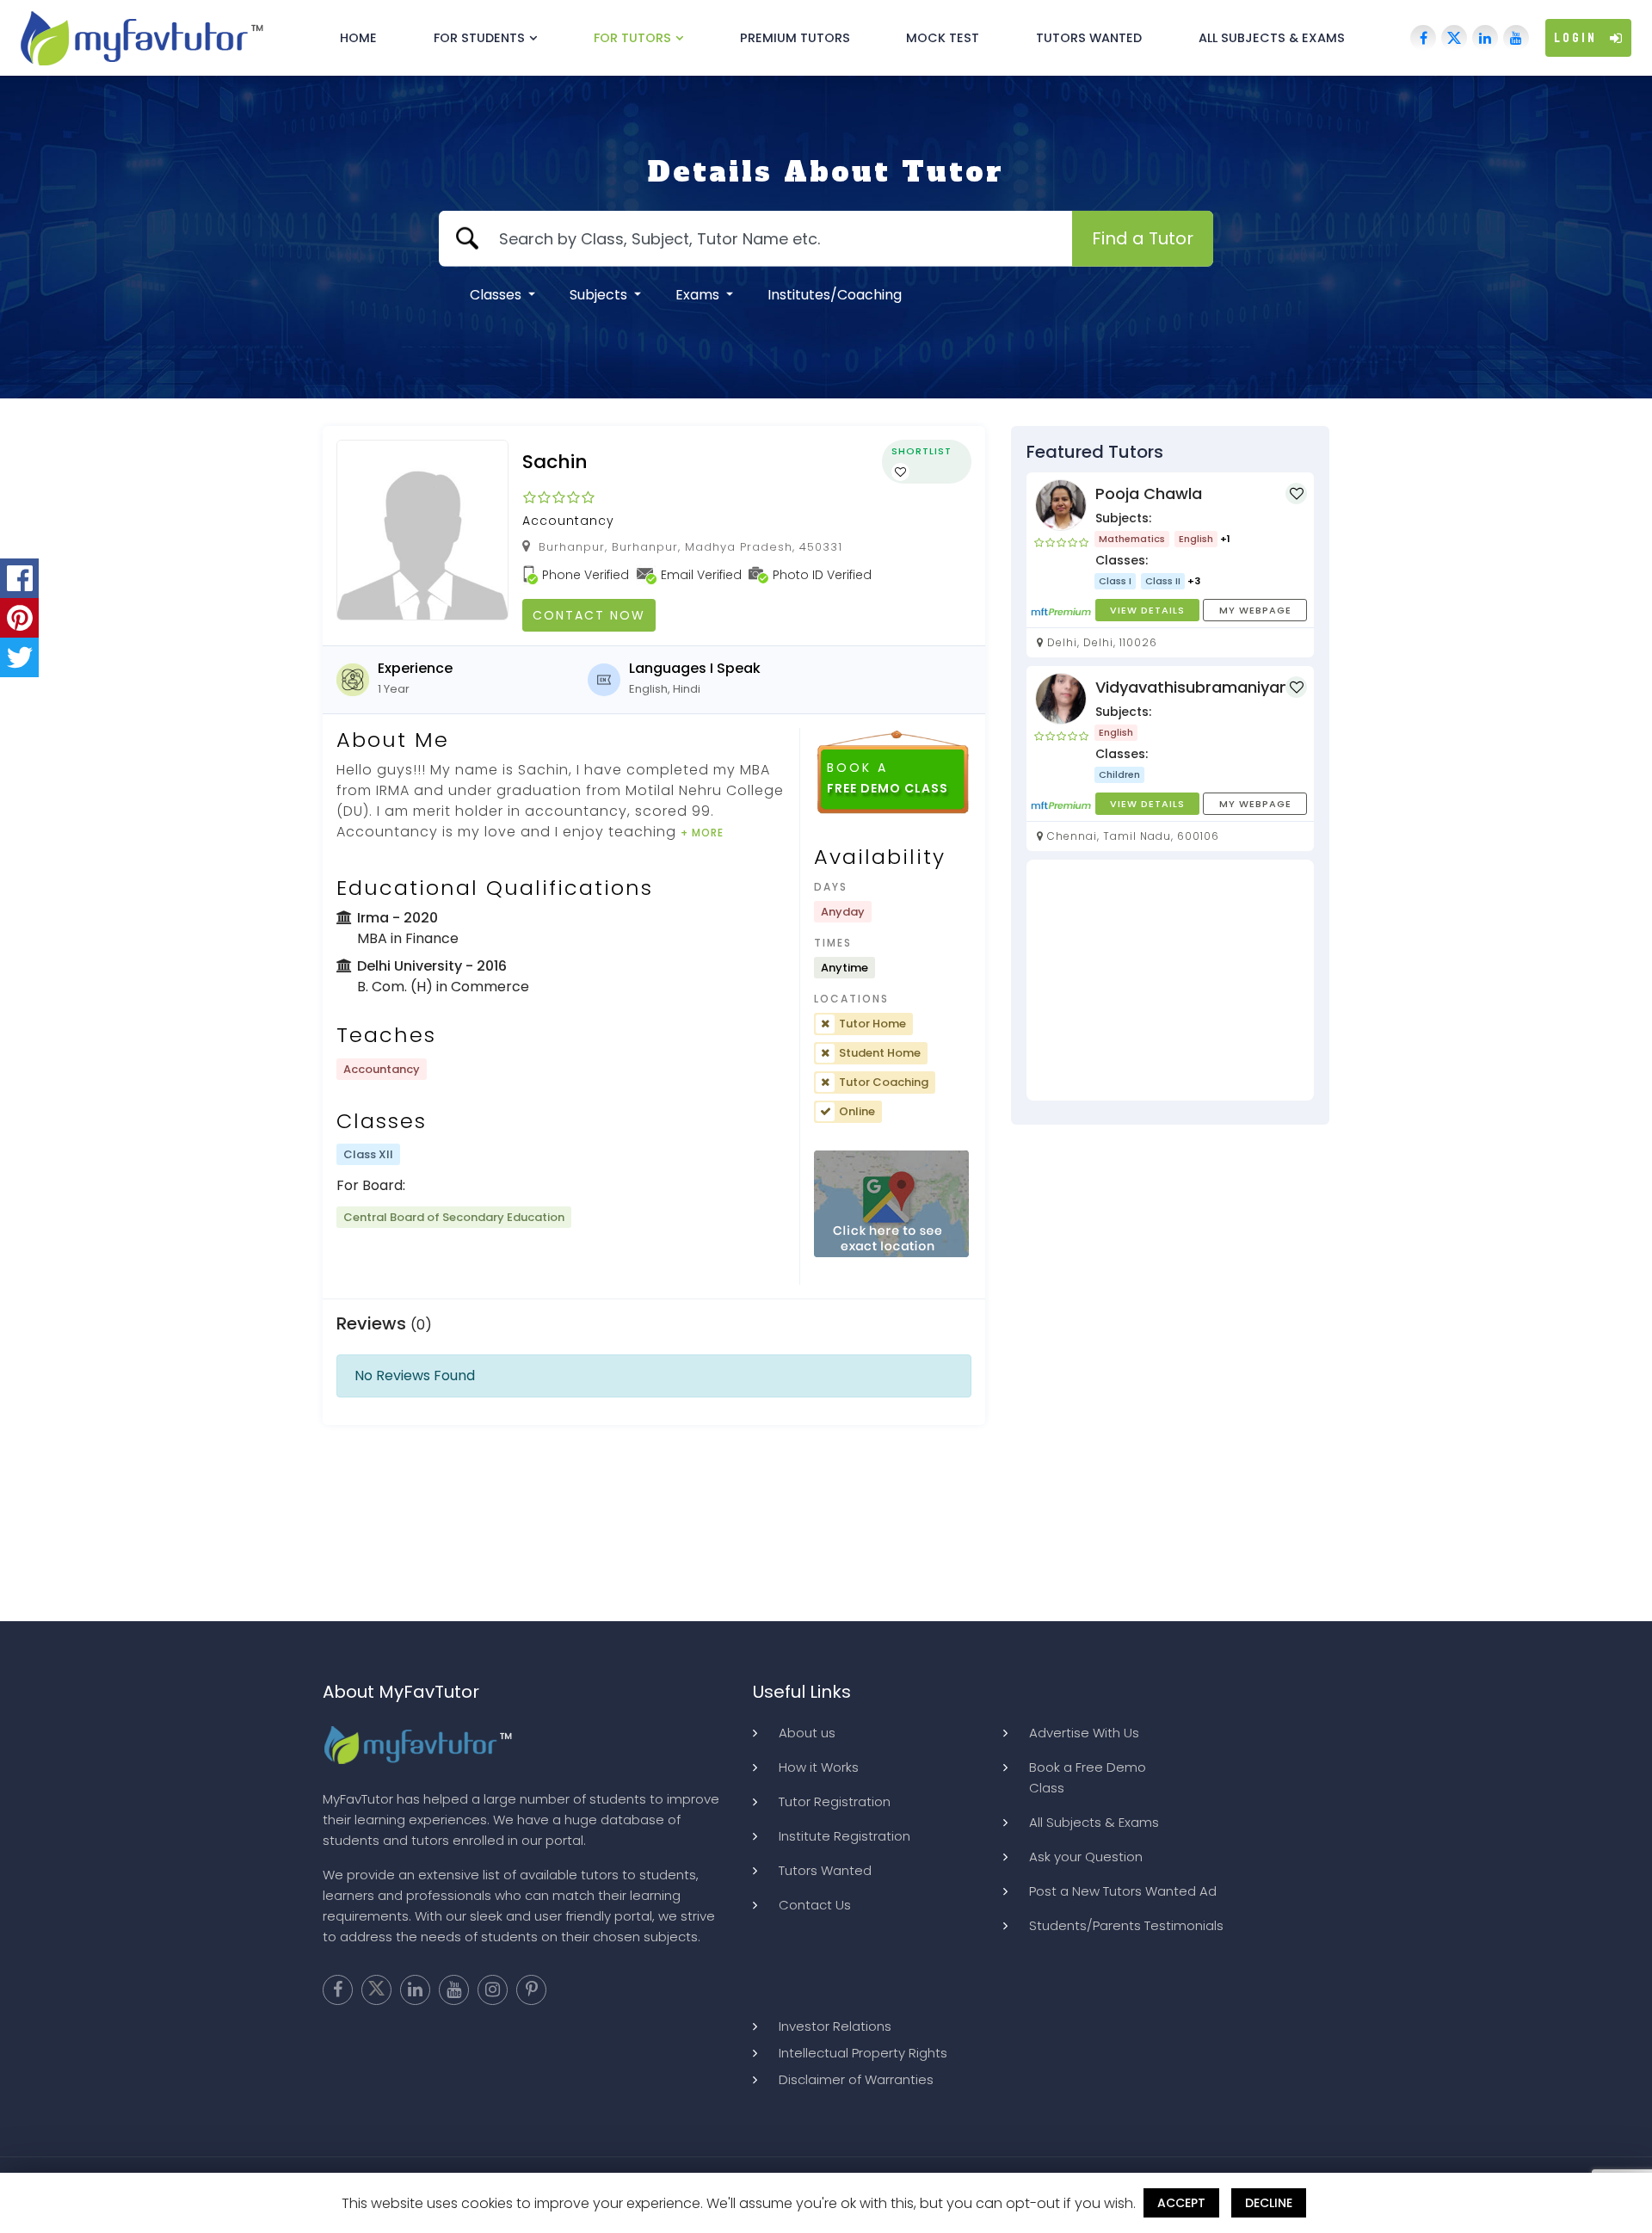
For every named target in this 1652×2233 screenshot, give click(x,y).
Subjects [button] (600, 295)
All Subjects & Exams (1272, 38)
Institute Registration (844, 1836)
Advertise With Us (1084, 1733)
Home (358, 38)
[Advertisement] (1170, 980)
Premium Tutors (795, 38)
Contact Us (815, 1905)
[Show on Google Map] (891, 1204)
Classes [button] (497, 295)
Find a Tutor (1143, 238)
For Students (479, 38)
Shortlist (922, 451)
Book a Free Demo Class (1088, 1777)
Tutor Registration (835, 1801)
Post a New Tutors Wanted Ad (1123, 1891)
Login (1575, 38)
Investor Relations (835, 2026)
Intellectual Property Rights (863, 2053)
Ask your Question (1086, 1857)
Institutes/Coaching (835, 295)
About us (807, 1733)
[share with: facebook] (19, 578)
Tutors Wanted (1089, 38)
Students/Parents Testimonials (1126, 1925)
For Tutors (632, 38)
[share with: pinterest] (19, 618)
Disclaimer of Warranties (856, 2079)
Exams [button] (699, 295)
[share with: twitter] (19, 657)
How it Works (819, 1767)
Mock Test (943, 38)
